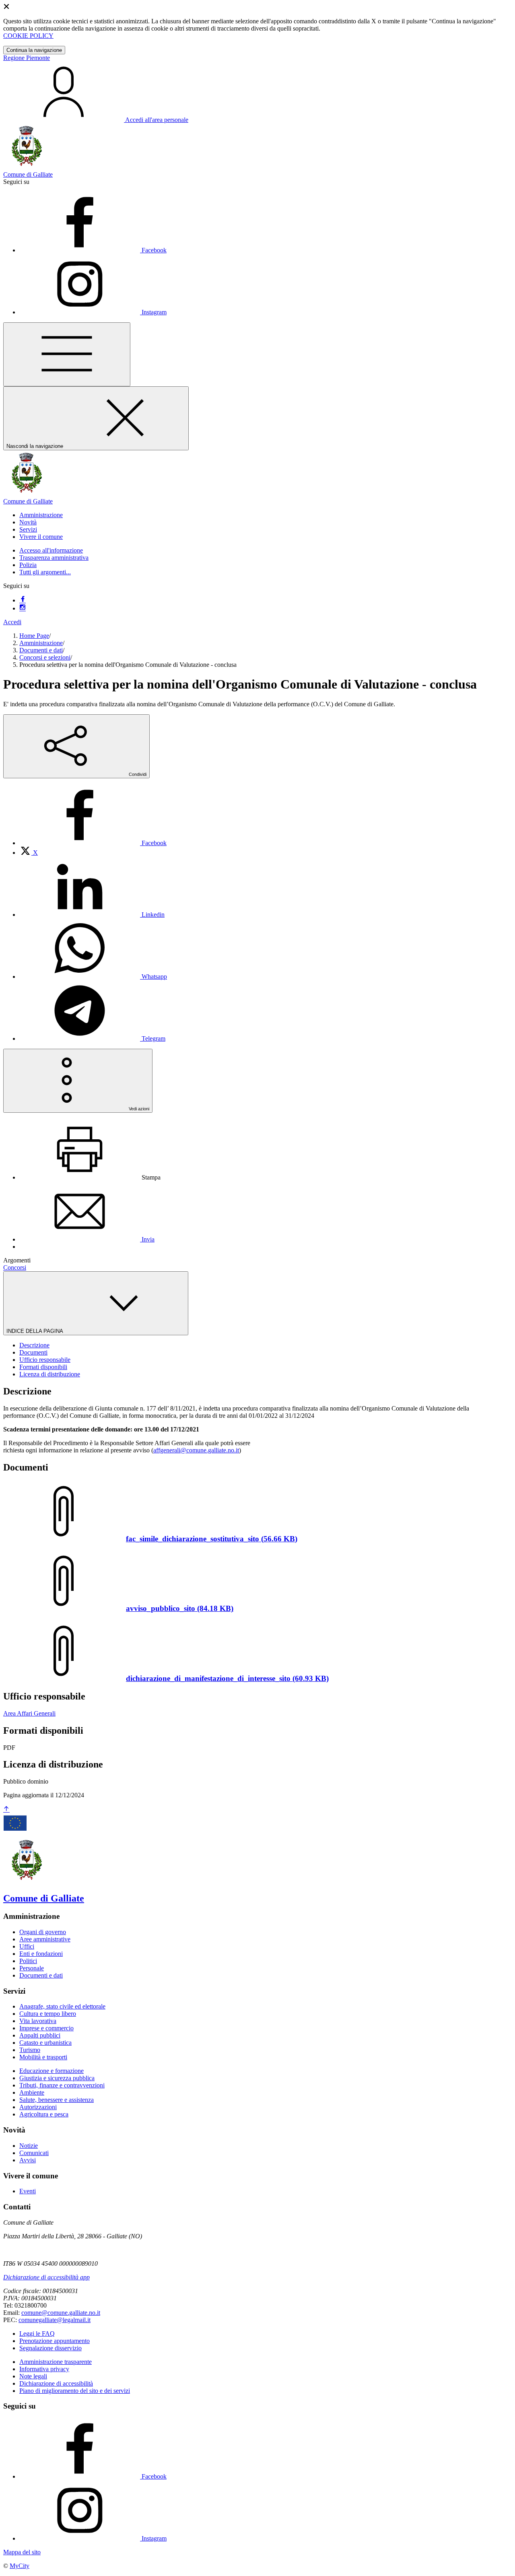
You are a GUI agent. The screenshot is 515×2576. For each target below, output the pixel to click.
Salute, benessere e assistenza (57, 2100)
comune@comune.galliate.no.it (61, 2313)
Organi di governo (43, 1932)
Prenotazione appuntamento (55, 2341)
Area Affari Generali (29, 1713)
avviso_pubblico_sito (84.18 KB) (180, 1608)
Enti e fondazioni (41, 1954)
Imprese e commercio (46, 2028)
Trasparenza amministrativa (54, 558)
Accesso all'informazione (51, 550)
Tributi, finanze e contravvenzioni (62, 2085)
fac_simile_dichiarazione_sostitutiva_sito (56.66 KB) (212, 1539)
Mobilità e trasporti (43, 2057)
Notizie (29, 2146)
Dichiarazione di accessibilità (56, 2383)
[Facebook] (23, 600)
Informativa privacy (44, 2369)
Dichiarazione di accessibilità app (46, 2277)
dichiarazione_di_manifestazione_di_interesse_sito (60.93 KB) (227, 1678)
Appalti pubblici (40, 2035)
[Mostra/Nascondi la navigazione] (67, 354)
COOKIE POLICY (28, 36)
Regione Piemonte (27, 58)
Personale (32, 1968)
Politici (28, 1961)
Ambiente (32, 2092)
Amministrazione (41, 643)
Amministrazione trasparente (56, 2362)
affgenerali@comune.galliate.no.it (196, 1450)
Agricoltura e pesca (44, 2114)
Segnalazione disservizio (50, 2348)
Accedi (12, 622)
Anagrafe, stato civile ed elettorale (62, 2006)
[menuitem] (93, 843)
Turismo (30, 2050)
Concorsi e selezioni (45, 657)
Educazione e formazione (51, 2071)
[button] (41, 515)
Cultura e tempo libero (48, 2014)
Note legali (33, 2376)
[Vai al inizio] (6, 1810)
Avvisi (28, 2160)
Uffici (27, 1946)
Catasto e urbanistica (45, 2043)
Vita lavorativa (38, 2021)
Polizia (28, 565)
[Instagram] (23, 608)
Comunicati (34, 2153)
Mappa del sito (22, 2552)
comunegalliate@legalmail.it (55, 2320)
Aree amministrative (45, 1939)
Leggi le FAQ (37, 2334)
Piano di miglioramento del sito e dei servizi (75, 2391)
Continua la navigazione (34, 50)
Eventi (28, 2191)
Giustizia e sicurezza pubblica (57, 2078)
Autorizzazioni (38, 2107)
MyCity (20, 2566)
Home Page (34, 636)
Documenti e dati (41, 650)
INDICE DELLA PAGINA (35, 1331)
